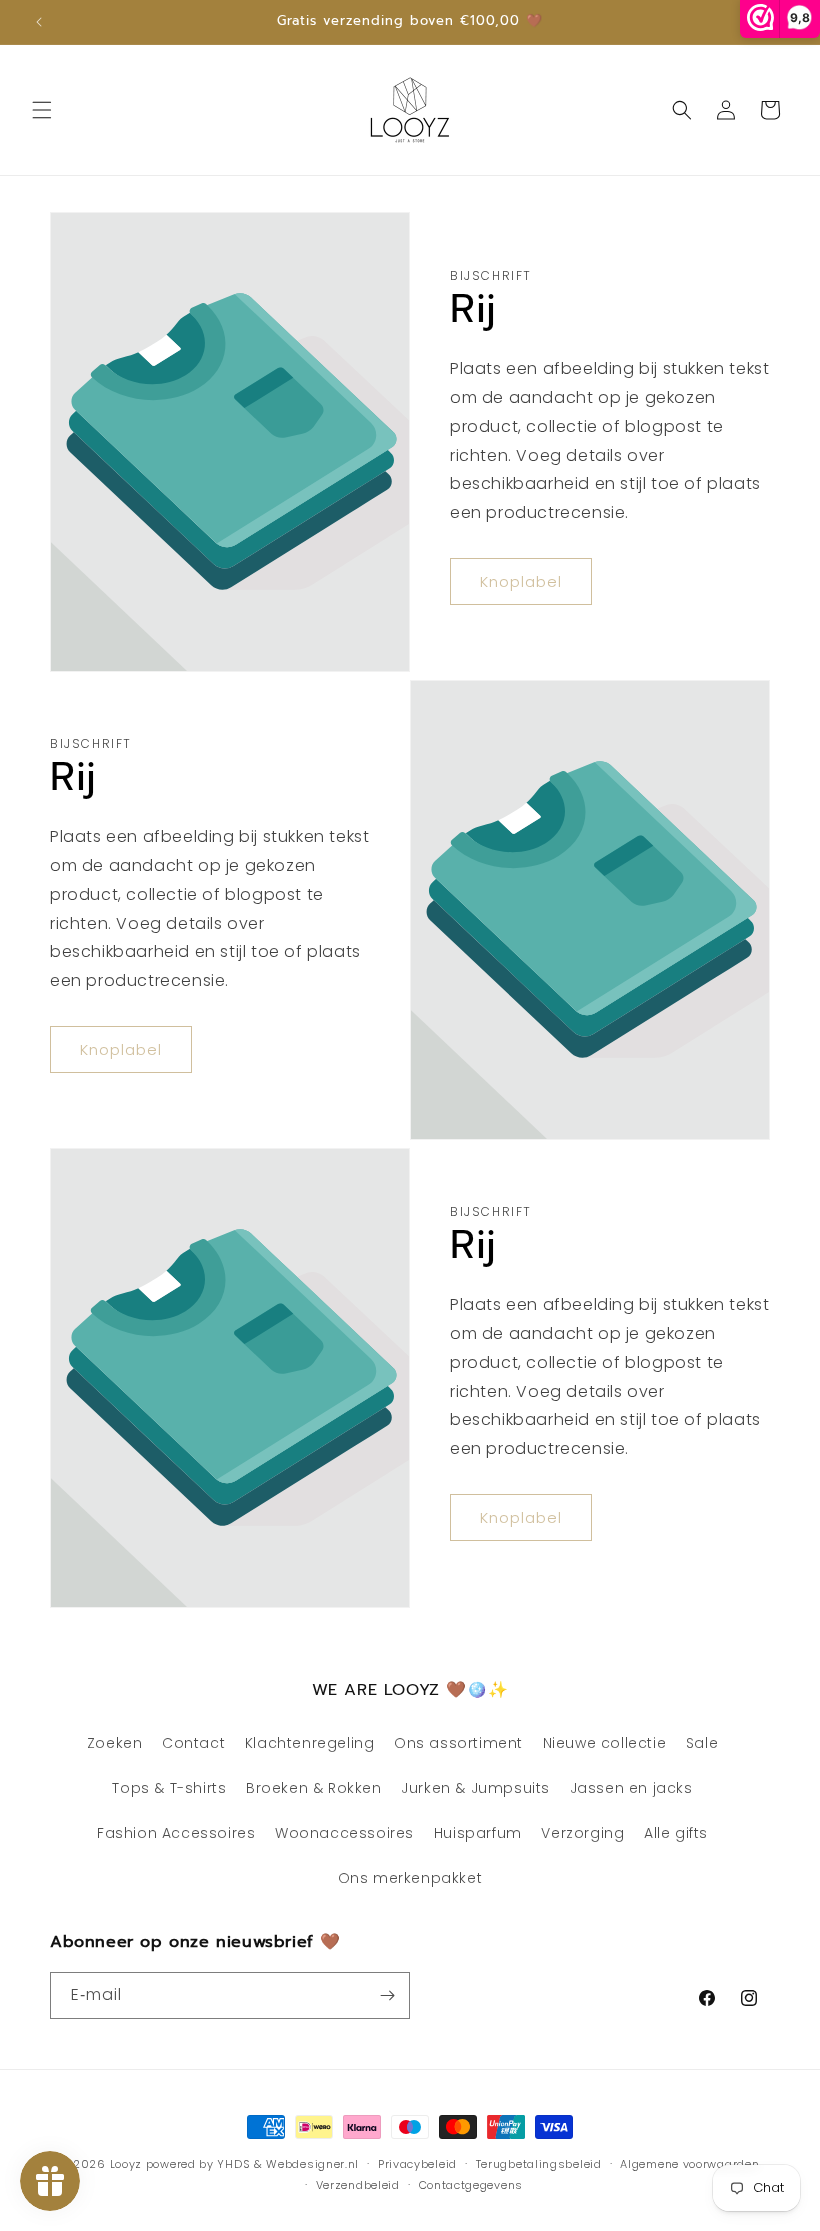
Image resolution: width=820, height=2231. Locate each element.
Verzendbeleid (358, 2185)
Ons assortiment (458, 1743)
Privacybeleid (417, 2164)
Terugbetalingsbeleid (539, 2164)
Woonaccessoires (344, 1833)
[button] (42, 110)
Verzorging (582, 1833)
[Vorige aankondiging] (39, 22)
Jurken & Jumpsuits (475, 1788)
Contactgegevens (471, 2185)
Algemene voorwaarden (689, 2164)
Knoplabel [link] (521, 581)
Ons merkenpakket (410, 1878)
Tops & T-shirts (169, 1788)
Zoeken (115, 1743)
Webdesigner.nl (312, 2164)
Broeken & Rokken (314, 1788)
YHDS (233, 2164)
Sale (702, 1743)
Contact (193, 1743)
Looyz (126, 2164)
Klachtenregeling (310, 1743)
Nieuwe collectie (605, 1743)
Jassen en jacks (631, 1788)
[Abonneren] (387, 1995)
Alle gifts (676, 1833)
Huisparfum (478, 1833)
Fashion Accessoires (176, 1833)
